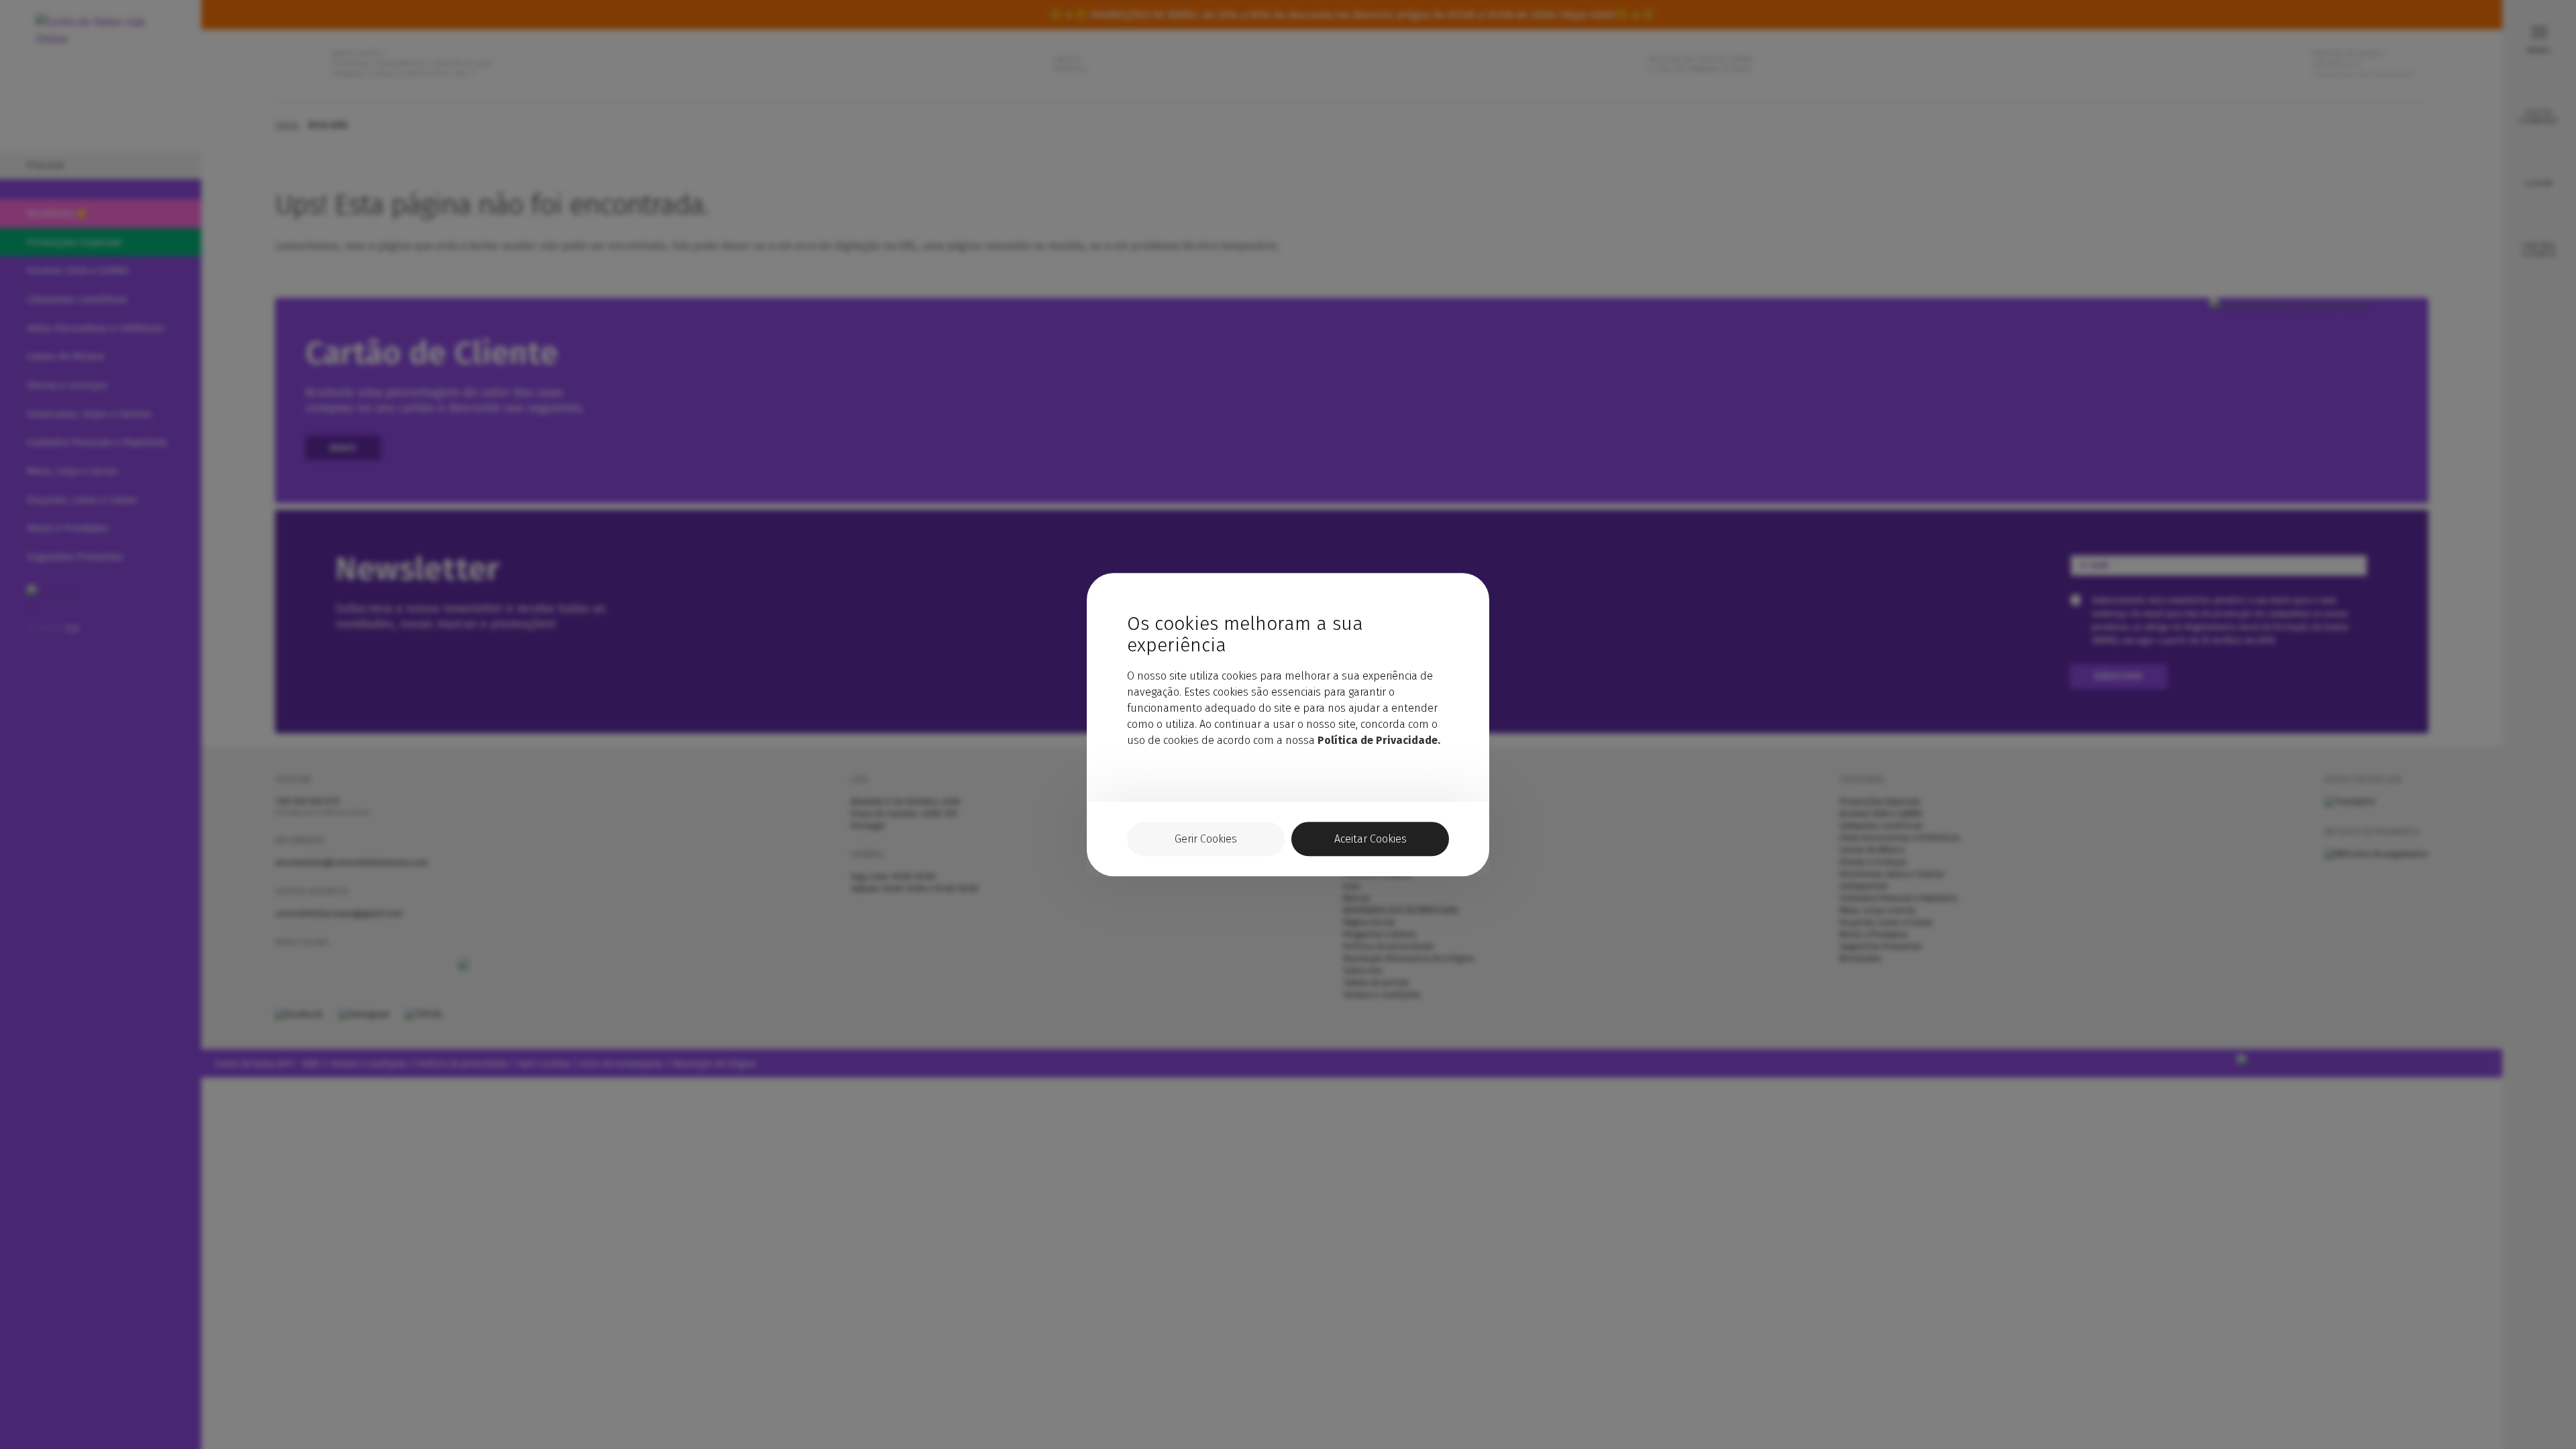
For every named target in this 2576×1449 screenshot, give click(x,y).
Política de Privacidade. (1379, 740)
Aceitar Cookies (1371, 839)
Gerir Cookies (1206, 839)
